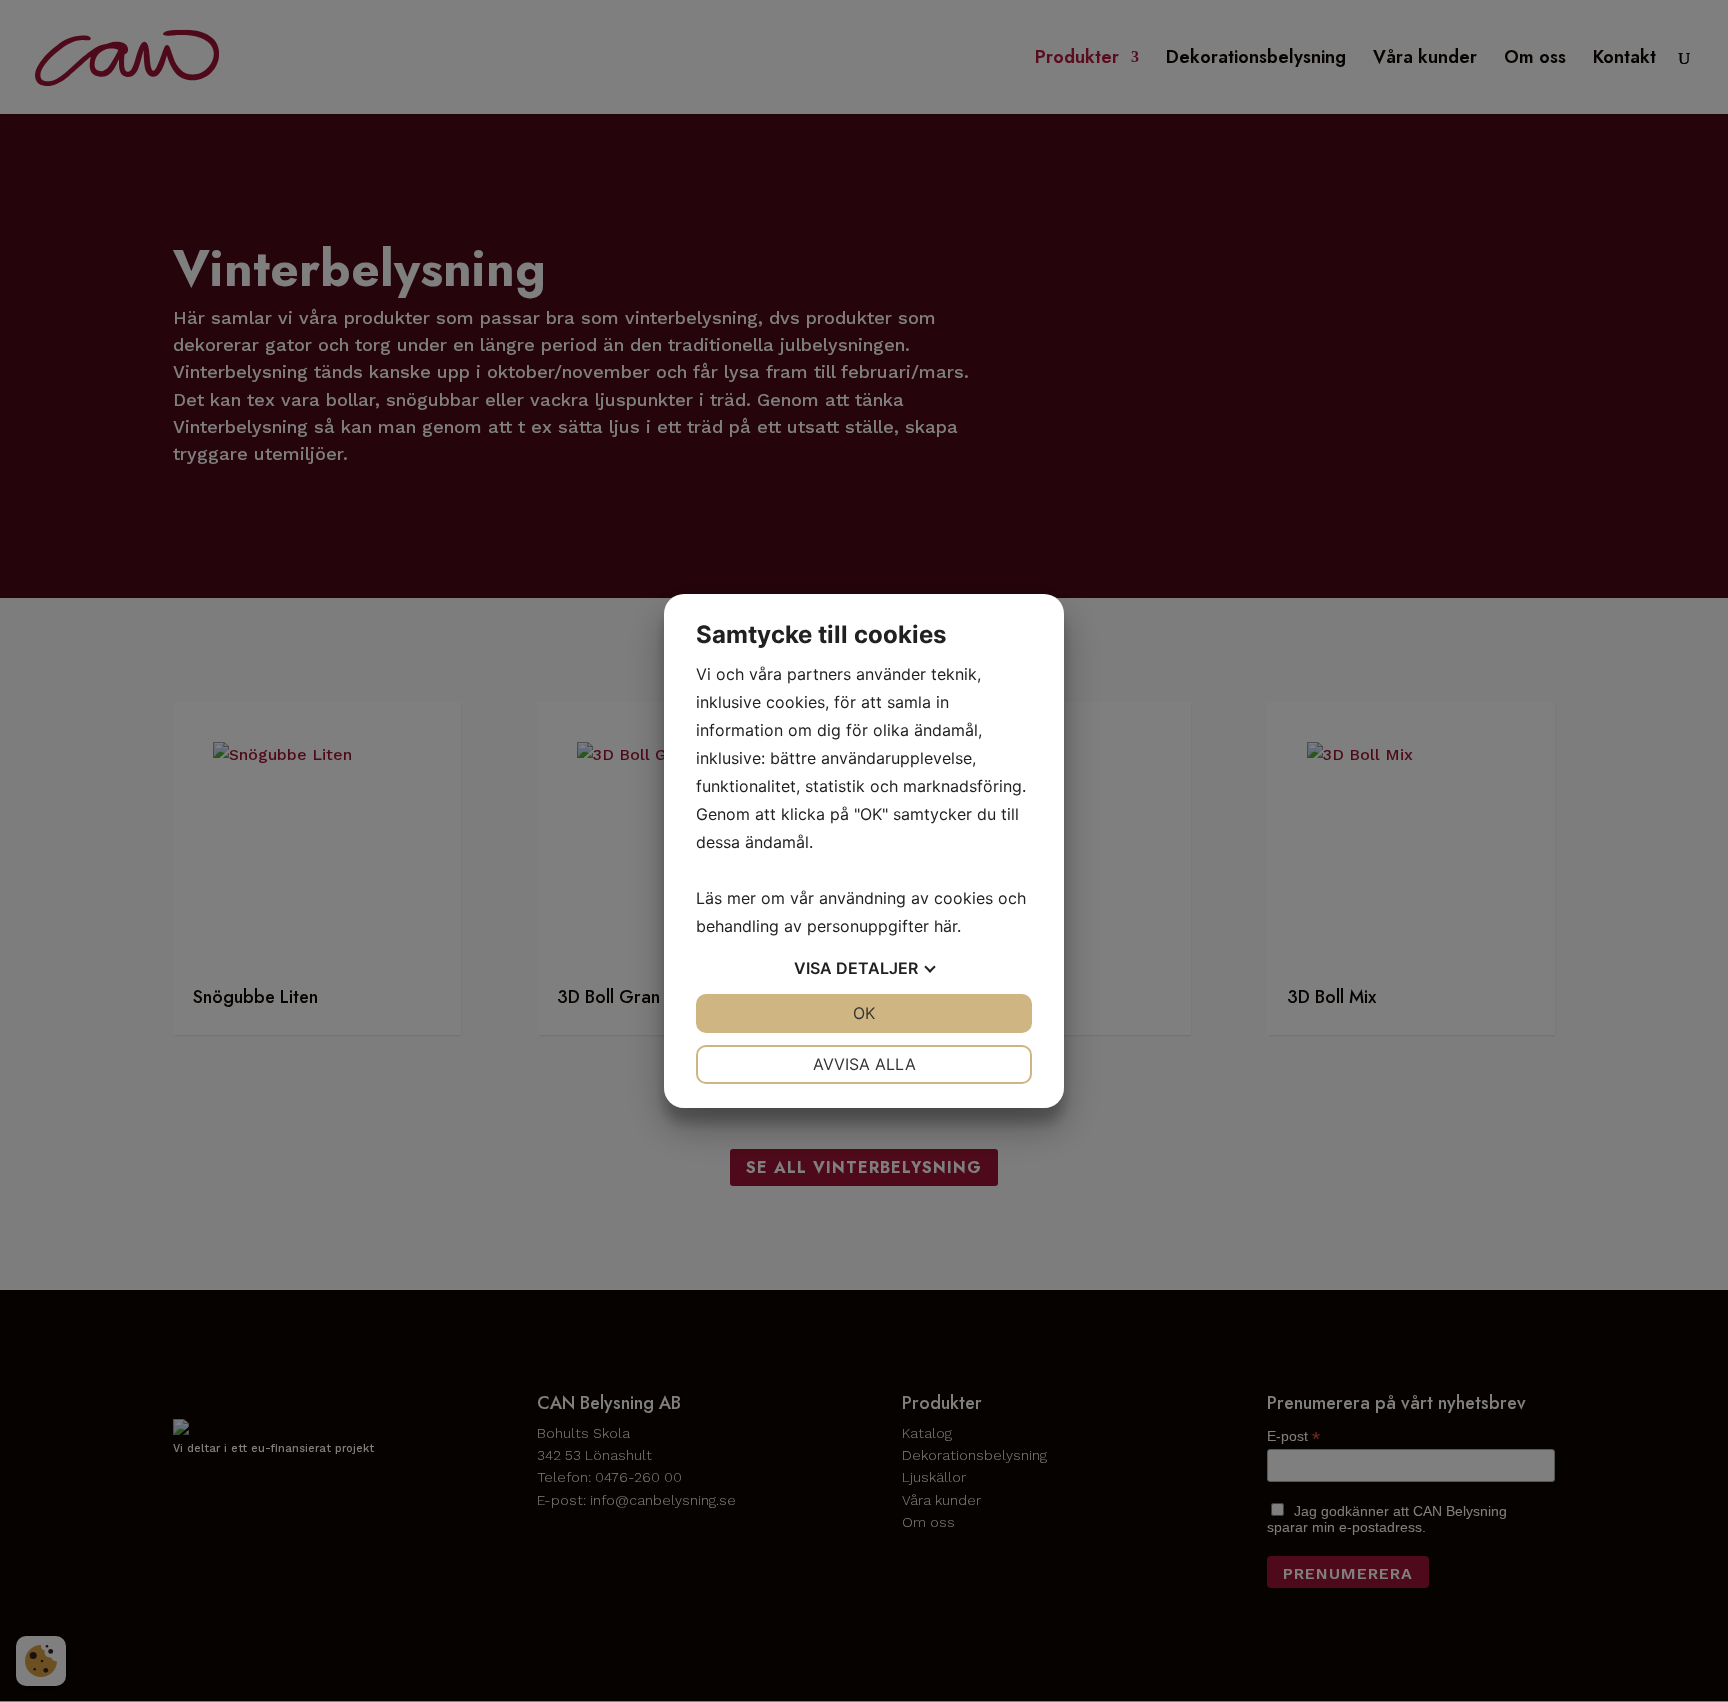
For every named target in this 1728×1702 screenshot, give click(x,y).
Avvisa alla (864, 1064)
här (945, 926)
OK (864, 1013)
